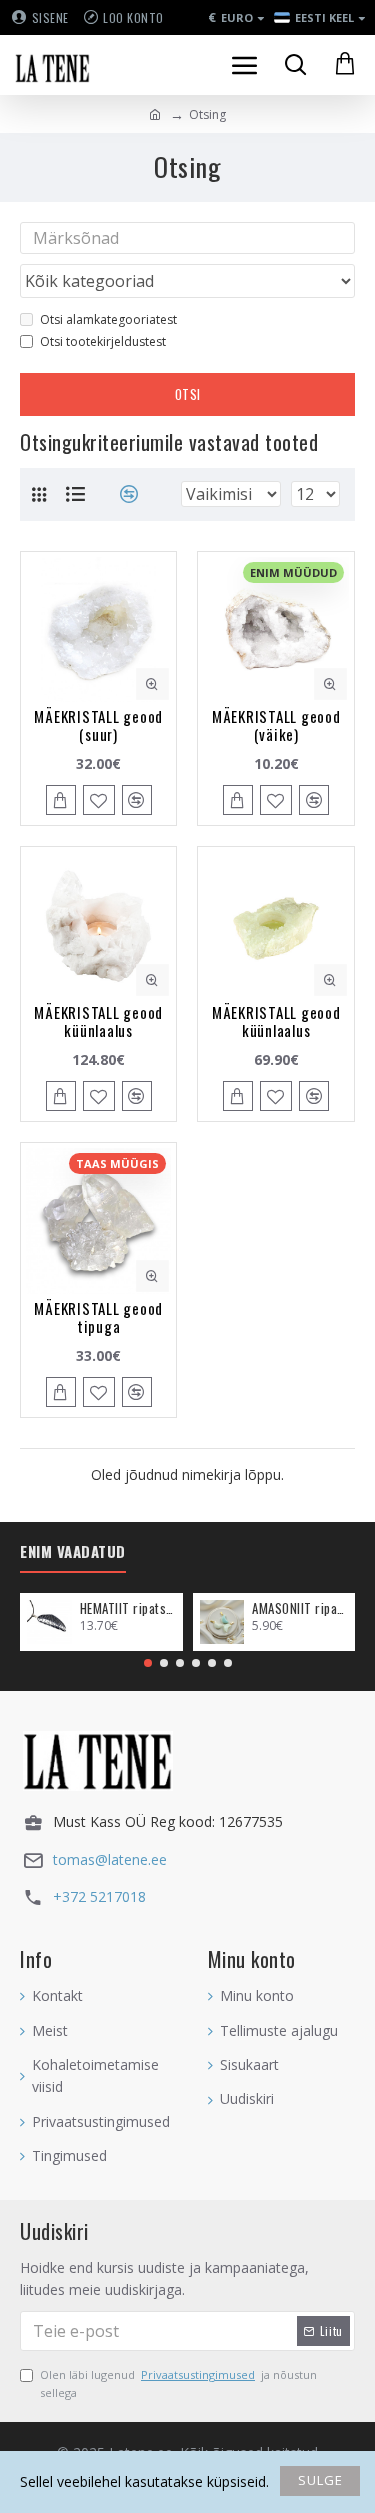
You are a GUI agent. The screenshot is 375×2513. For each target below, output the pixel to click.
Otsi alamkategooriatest (108, 319)
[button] (148, 1663)
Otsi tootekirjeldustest (103, 341)
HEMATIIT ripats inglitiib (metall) (128, 1608)
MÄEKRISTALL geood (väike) (276, 725)
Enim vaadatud (73, 1552)
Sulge (320, 2480)
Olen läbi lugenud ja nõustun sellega (178, 2383)
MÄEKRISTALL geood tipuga (98, 1317)
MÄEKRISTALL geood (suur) (98, 725)
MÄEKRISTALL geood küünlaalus (98, 1021)
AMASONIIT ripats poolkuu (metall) (300, 1608)
